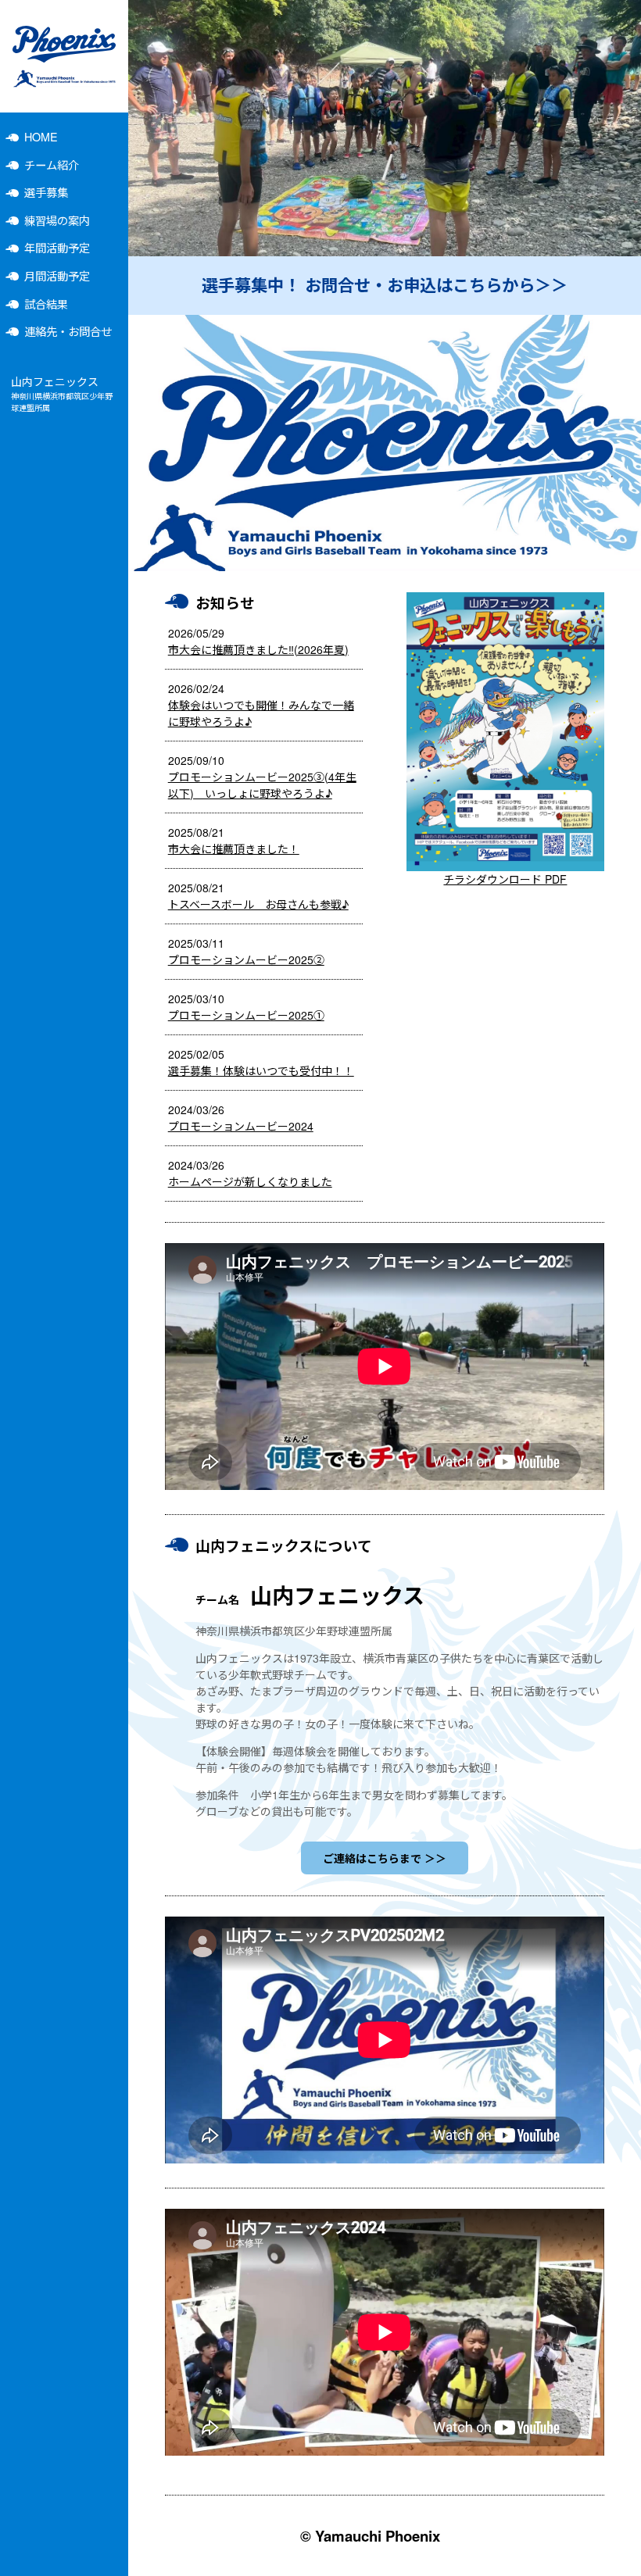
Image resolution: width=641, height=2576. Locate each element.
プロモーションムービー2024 (241, 1126)
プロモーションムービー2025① (246, 1015)
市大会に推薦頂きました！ (234, 849)
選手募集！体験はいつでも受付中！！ (261, 1070)
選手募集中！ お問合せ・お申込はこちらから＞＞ (385, 285)
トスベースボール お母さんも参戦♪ (258, 904)
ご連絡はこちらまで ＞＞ (385, 1858)
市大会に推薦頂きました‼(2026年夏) (258, 649)
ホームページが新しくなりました (250, 1181)
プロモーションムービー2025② (246, 959)
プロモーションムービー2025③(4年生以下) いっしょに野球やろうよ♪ (262, 785)
